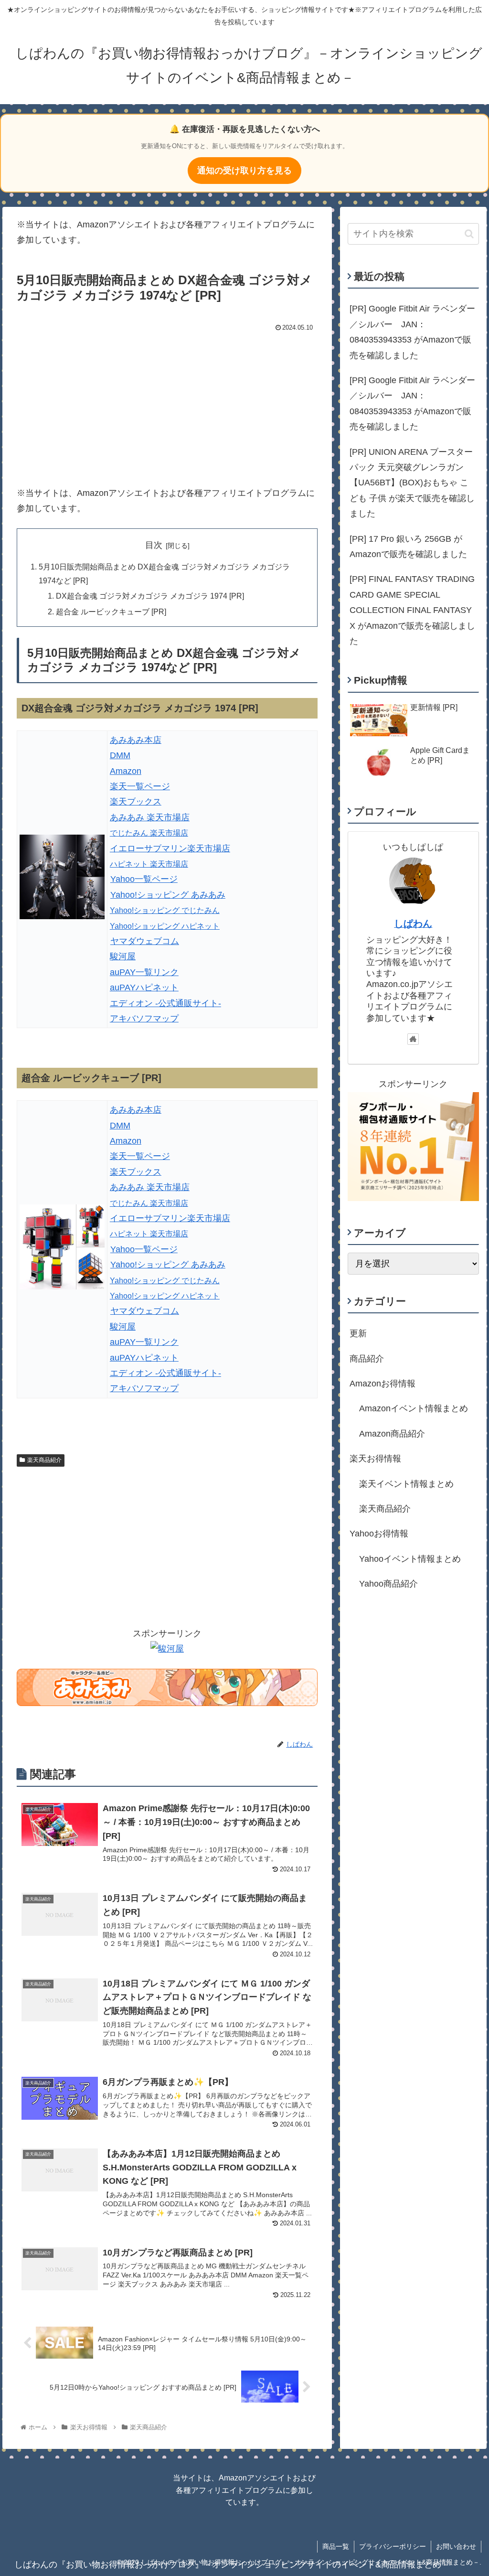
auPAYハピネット (144, 987)
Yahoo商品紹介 (388, 1584)
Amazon (126, 771)
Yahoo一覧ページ (144, 879)
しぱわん (413, 923)
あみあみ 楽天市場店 (150, 817)
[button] (469, 234)
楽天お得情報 (375, 1459)
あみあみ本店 (136, 740)
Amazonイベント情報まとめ (414, 1408)
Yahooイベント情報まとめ (410, 1559)
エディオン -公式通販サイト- (165, 1003)
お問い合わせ (456, 2546)
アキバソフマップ (144, 1019)
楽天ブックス (136, 802)
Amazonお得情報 (383, 1384)
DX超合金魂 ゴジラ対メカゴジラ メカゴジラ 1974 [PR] (150, 596)
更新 (358, 1333)
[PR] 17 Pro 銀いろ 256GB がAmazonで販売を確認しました (408, 547)
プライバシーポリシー (393, 2546)
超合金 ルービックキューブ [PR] (111, 612)
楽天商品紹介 (44, 1460)
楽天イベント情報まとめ (406, 1484)
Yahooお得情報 (379, 1534)
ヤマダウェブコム (145, 941)
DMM (120, 755)
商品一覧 (336, 2546)
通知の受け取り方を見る (244, 171)
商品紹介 (367, 1359)
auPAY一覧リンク (144, 972)
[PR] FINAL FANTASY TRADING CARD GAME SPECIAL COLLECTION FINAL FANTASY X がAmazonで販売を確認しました (412, 610)
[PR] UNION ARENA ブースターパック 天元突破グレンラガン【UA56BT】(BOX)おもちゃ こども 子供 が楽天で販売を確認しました (412, 483)
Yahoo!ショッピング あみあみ (168, 895)
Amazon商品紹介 (392, 1434)
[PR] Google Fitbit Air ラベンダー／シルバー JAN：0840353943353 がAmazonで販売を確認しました (412, 332)
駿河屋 (123, 956)
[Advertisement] (167, 407)
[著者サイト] (413, 1039)
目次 (154, 545)
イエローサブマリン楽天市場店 (170, 848)
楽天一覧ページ (140, 786)
